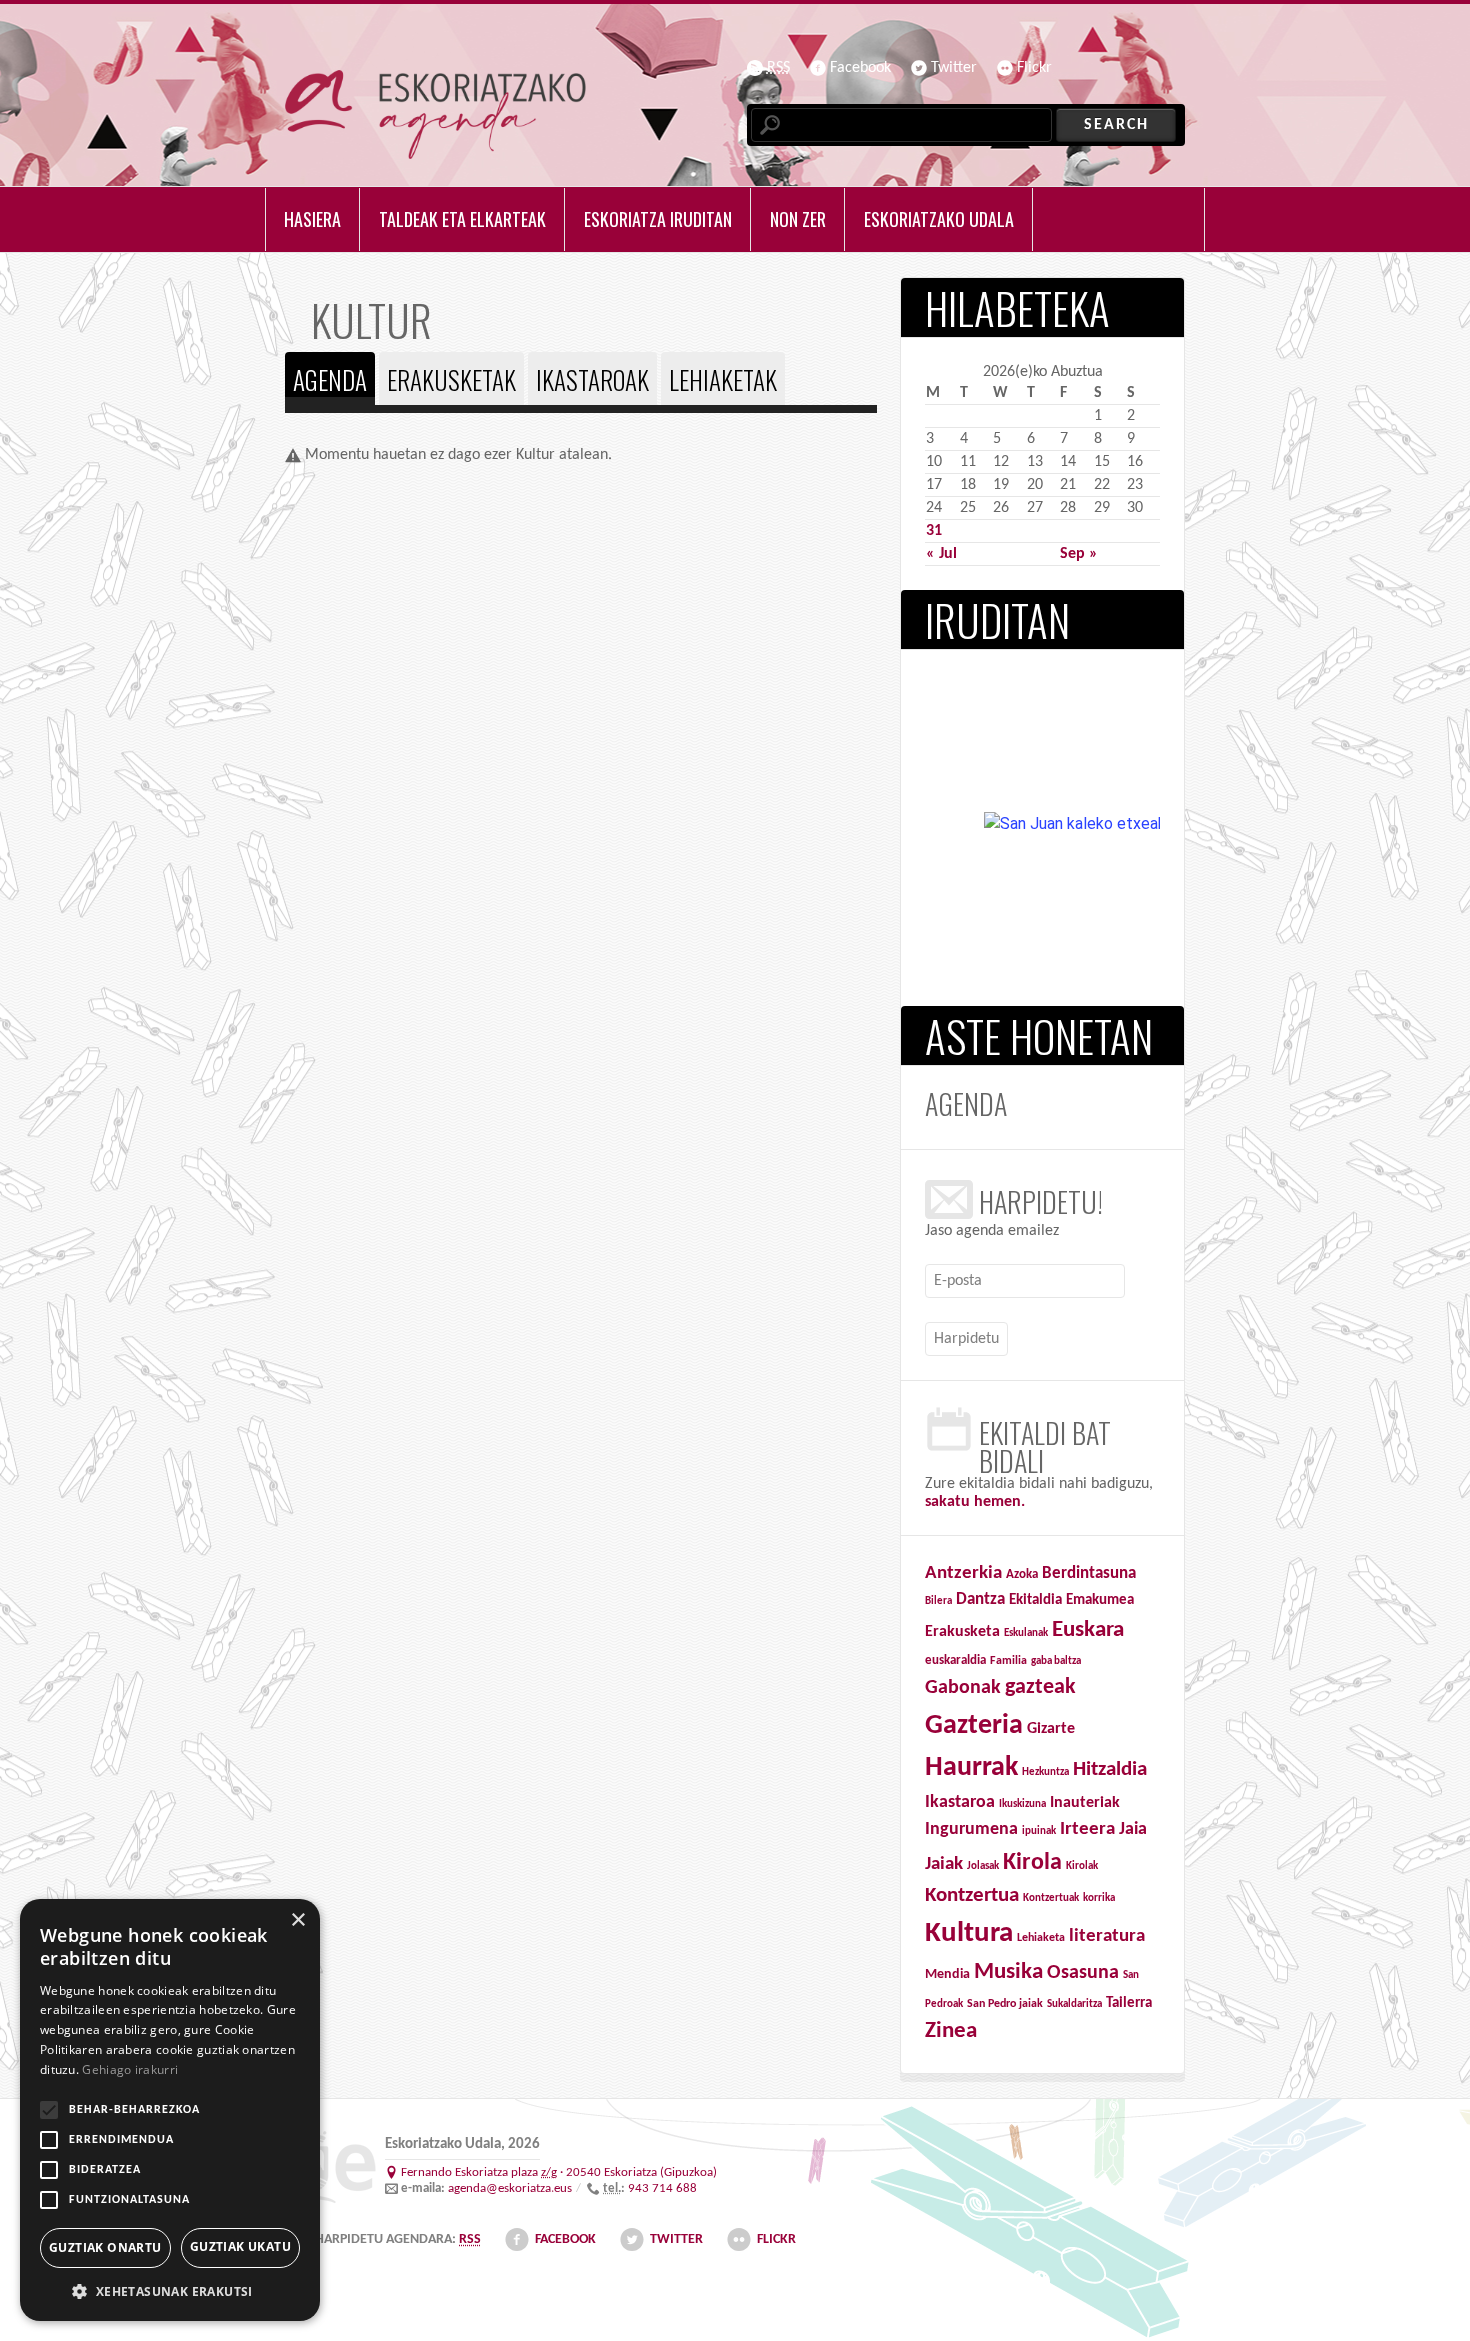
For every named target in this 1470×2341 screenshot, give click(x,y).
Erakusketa (962, 1632)
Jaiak (944, 1864)
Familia (1008, 1661)
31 (934, 531)
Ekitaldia (1035, 1600)
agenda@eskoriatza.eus (510, 2188)
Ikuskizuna (1022, 1804)
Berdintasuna (1089, 1573)
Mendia (947, 1974)
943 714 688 (662, 2188)
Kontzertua (972, 1896)
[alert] (170, 2110)
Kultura (969, 1933)
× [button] (297, 1920)
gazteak (1040, 1687)
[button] (170, 2291)
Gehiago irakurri (130, 2069)
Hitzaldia (1110, 1769)
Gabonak (963, 1688)
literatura (1107, 1936)
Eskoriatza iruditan (658, 219)
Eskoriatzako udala (939, 219)
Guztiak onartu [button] (105, 2247)
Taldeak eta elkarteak (462, 219)
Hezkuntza (1045, 1772)
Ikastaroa (960, 1802)
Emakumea (1100, 1600)
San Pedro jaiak (1005, 2004)
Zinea (951, 2031)
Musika (1008, 1972)
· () (559, 2172)
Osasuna (1083, 1973)
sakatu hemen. (975, 1502)
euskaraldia (955, 1660)
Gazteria (974, 1726)
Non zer (798, 219)
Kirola (1032, 1863)
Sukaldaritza (1074, 2004)
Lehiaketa (1041, 1938)
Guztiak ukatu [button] (240, 2246)
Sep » (1079, 554)
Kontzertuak (1051, 1898)
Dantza (980, 1600)
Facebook (860, 68)
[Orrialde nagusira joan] (435, 114)
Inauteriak (1085, 1803)
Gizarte (1051, 1729)
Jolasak (983, 1866)
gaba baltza (1056, 1661)
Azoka (1022, 1574)
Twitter (954, 68)
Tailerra (1129, 2003)
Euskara (1088, 1630)
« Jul (941, 554)
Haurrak (971, 1768)
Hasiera (312, 219)
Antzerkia (963, 1573)
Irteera (1087, 1829)
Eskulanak (1026, 1633)
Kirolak (1082, 1866)
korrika (1099, 1898)
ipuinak (1039, 1831)
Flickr (1034, 68)
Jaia (1133, 1829)
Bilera (938, 1601)
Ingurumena (971, 1829)
